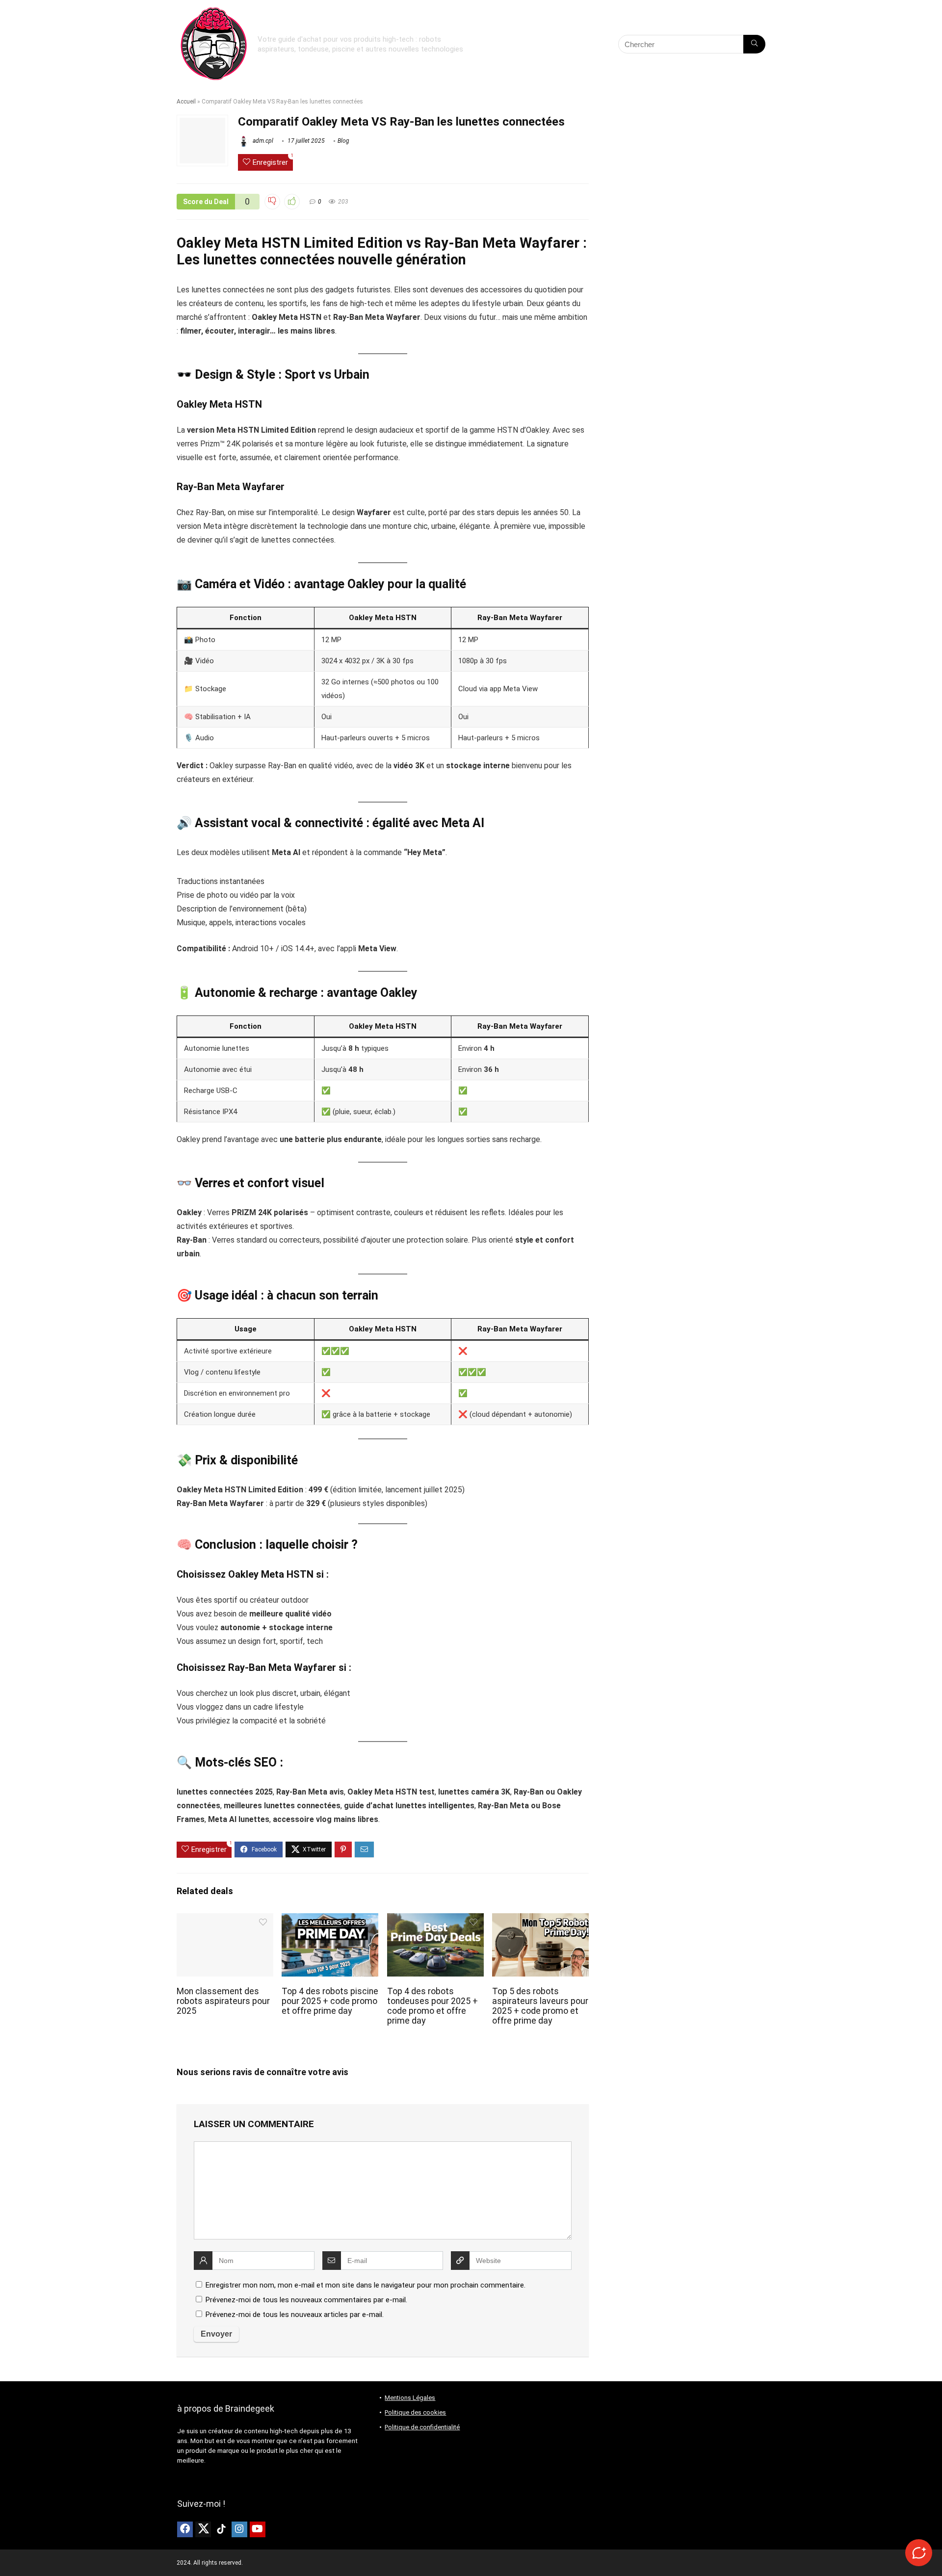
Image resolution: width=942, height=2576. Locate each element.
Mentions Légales (410, 2398)
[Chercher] (754, 44)
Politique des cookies (415, 2412)
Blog (343, 141)
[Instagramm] (239, 2529)
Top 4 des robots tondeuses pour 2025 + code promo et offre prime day (432, 2006)
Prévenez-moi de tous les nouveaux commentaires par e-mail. (306, 2300)
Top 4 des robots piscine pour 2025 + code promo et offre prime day (330, 2001)
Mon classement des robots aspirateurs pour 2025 (223, 2001)
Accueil (186, 102)
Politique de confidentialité (422, 2427)
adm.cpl (262, 141)
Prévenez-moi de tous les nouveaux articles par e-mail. (295, 2315)
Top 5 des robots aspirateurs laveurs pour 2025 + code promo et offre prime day (540, 2006)
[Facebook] (185, 2529)
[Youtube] (258, 2529)
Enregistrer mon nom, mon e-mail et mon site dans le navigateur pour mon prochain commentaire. (366, 2285)
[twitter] (203, 2529)
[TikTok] (221, 2529)
